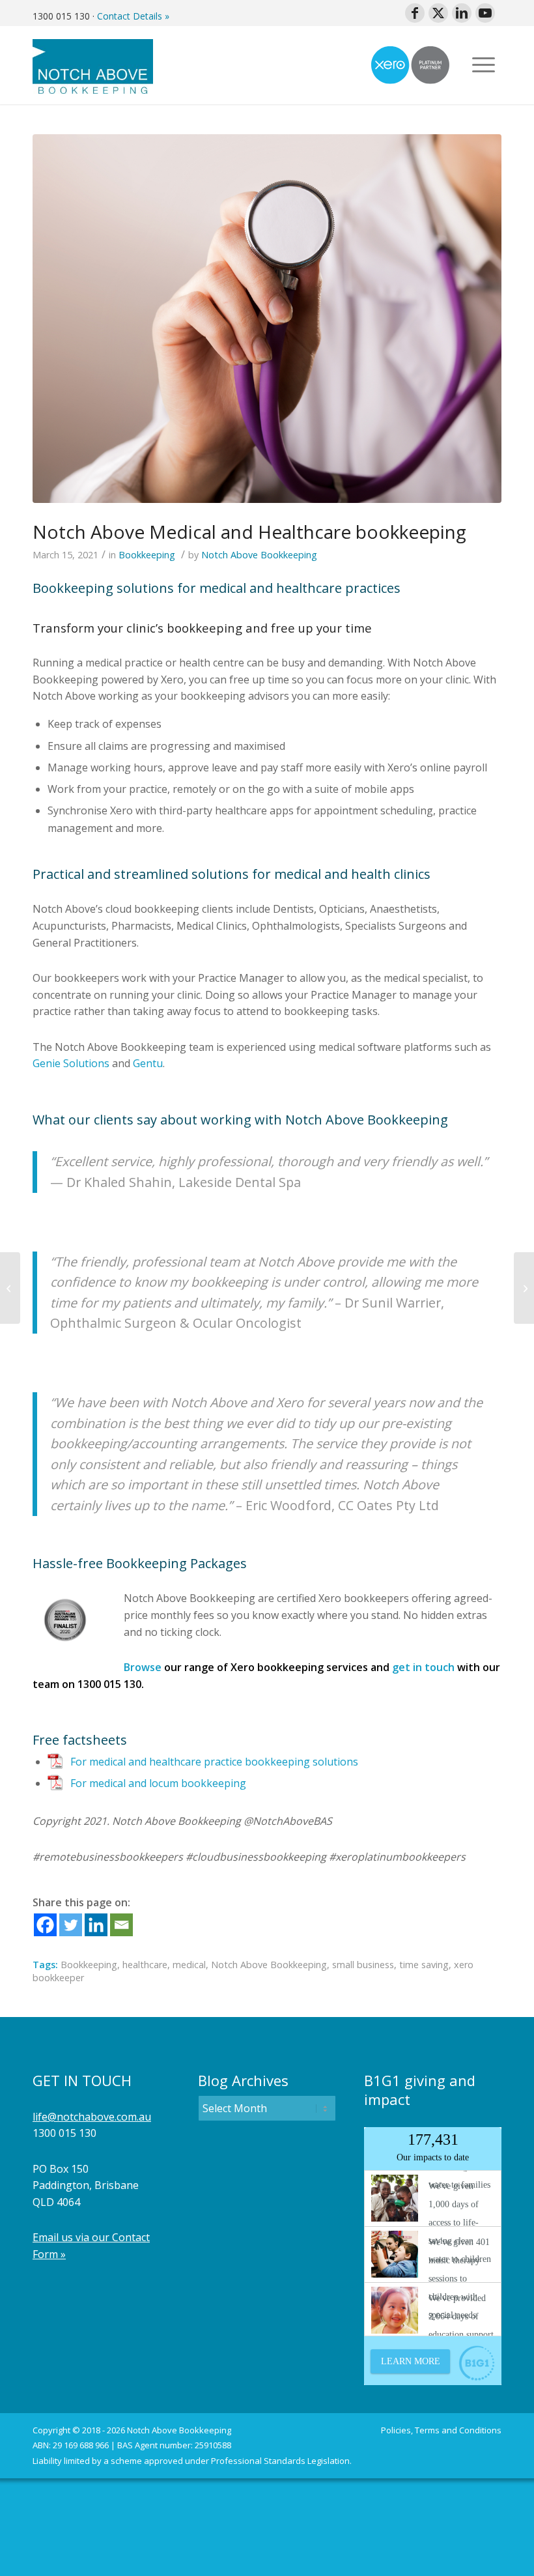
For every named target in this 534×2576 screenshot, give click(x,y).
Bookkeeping (147, 555)
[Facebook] (45, 1925)
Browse (143, 1667)
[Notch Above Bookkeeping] (93, 65)
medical (189, 1965)
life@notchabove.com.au (92, 2117)
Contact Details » (133, 16)
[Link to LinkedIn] (462, 13)
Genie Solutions (71, 1063)
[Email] (121, 1925)
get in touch (423, 1667)
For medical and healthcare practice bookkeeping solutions (214, 1762)
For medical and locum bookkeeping (158, 1783)
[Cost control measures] (10, 1288)
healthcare (145, 1965)
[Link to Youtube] (485, 13)
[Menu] (484, 65)
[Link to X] (438, 13)
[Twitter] (71, 1925)
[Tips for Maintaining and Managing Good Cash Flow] (524, 1288)
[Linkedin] (96, 1925)
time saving (424, 1965)
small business (363, 1965)
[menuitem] (484, 65)
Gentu (148, 1063)
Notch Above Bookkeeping (259, 555)
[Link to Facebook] (415, 13)
